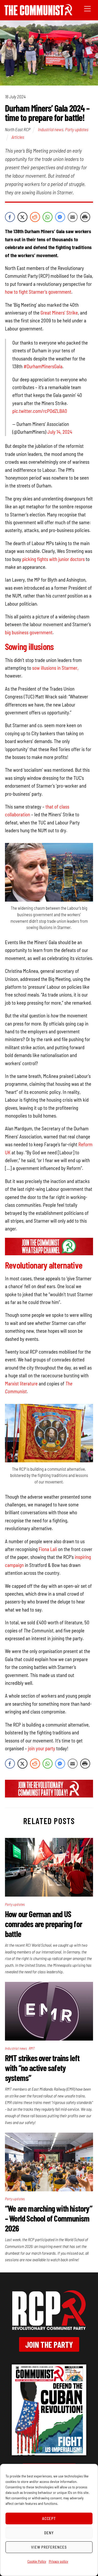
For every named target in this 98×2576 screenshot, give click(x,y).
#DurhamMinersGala (43, 366)
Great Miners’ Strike (59, 313)
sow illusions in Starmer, (55, 668)
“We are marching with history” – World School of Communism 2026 (49, 2218)
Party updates (77, 129)
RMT (32, 2048)
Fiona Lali (48, 1549)
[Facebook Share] (10, 217)
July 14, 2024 (60, 432)
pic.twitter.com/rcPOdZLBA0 (40, 411)
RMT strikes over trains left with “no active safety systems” (42, 2068)
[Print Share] (85, 217)
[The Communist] (38, 13)
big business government (29, 632)
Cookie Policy (37, 2561)
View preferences (49, 2547)
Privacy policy (59, 2561)
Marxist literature (21, 1383)
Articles (18, 137)
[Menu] (87, 8)
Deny (49, 2533)
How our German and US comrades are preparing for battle (44, 1924)
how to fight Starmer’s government (38, 292)
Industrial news (51, 129)
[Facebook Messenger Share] (60, 217)
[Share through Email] (73, 217)
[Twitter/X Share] (22, 217)
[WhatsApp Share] (48, 217)
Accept (49, 2518)
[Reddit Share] (35, 217)
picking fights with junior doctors (53, 559)
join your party (42, 1748)
